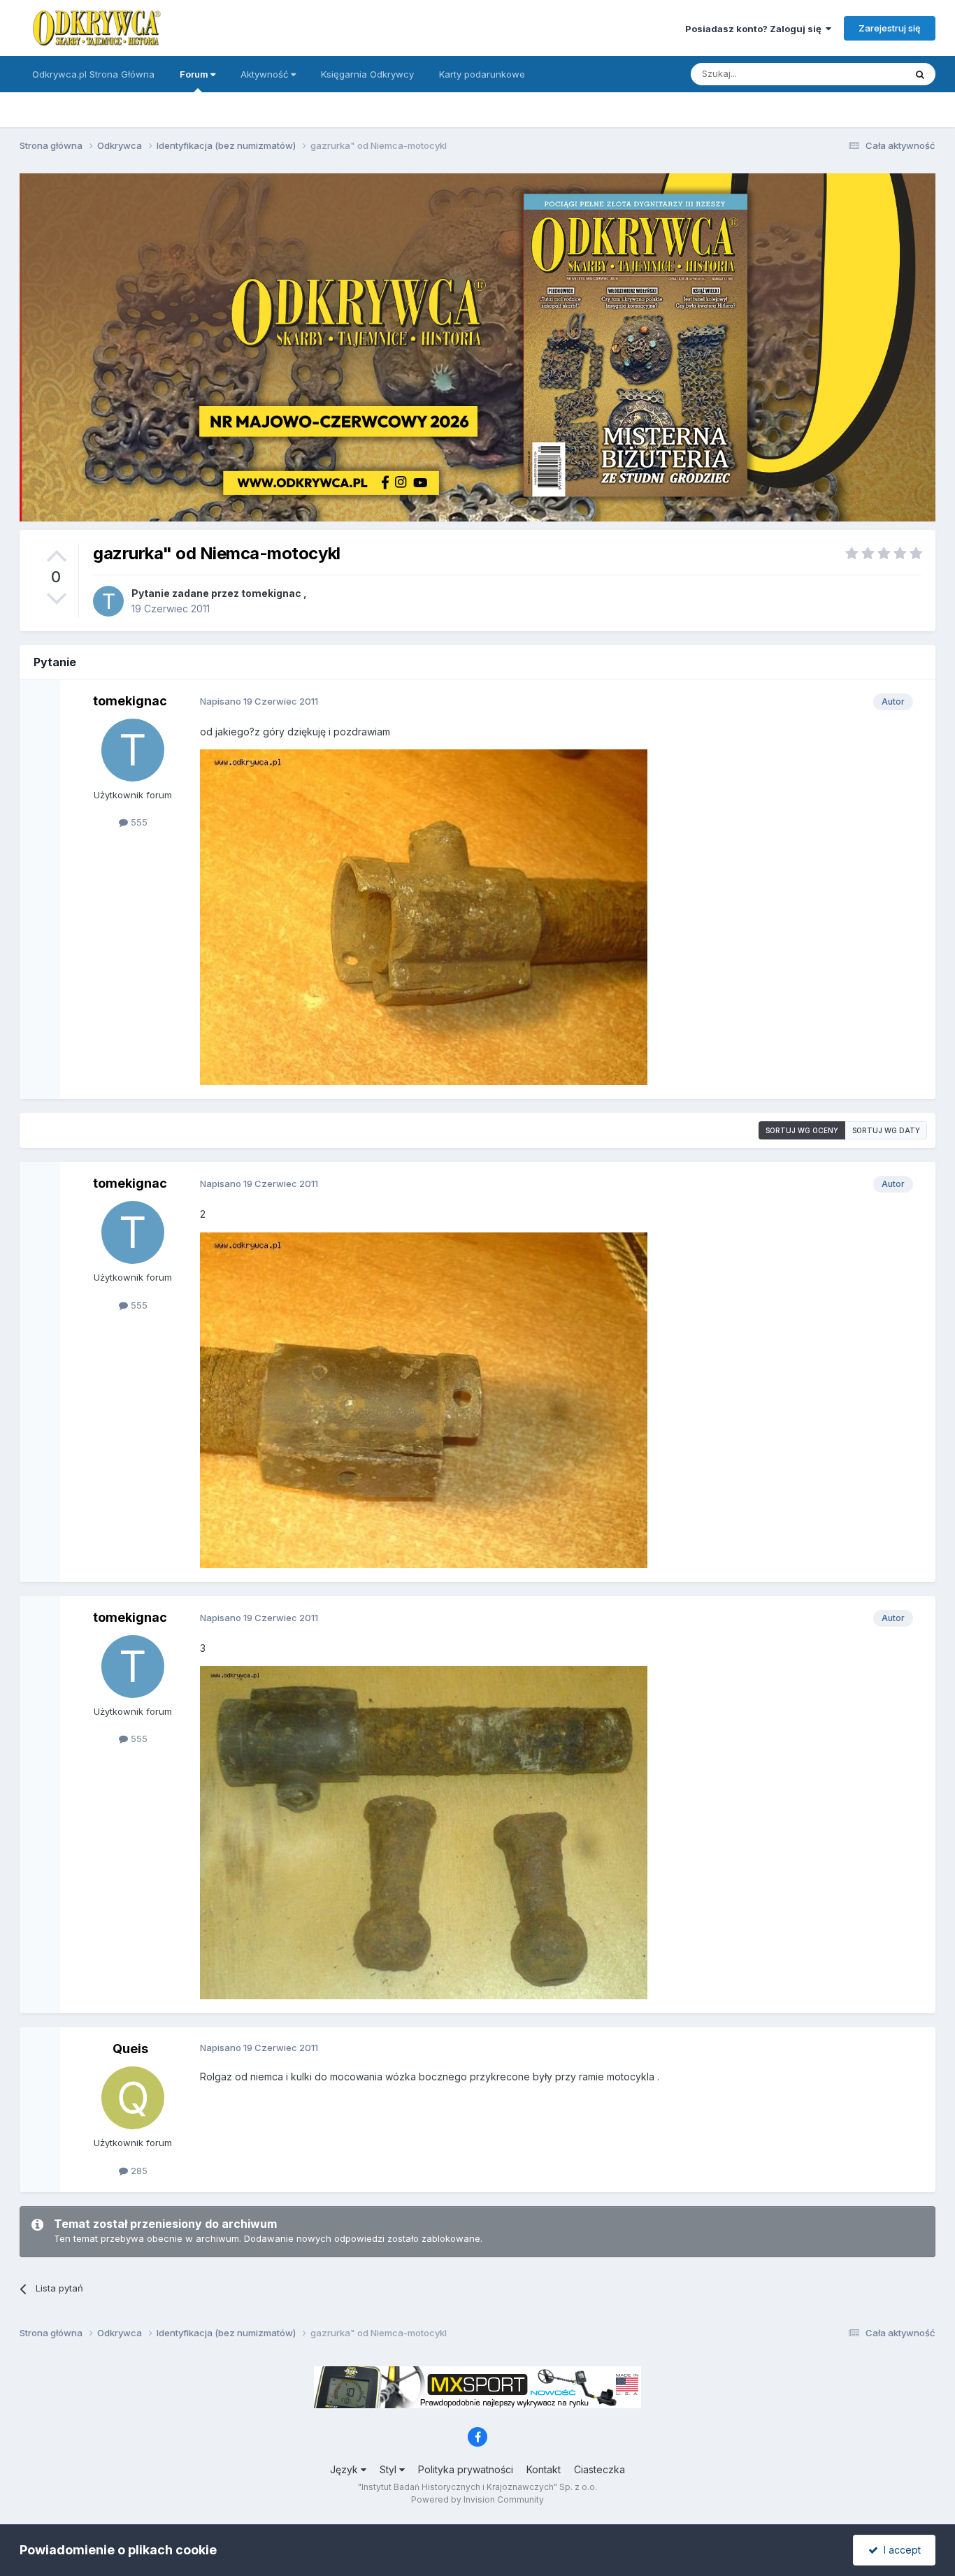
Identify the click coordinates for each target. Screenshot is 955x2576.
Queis (130, 2049)
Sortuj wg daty (886, 1130)
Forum (195, 74)
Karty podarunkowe (482, 74)
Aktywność (266, 74)
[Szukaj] (920, 74)
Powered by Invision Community (477, 2499)
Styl (389, 2469)
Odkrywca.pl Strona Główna (93, 74)
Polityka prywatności (466, 2469)
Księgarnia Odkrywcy (367, 74)
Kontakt (544, 2469)
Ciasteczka (599, 2469)
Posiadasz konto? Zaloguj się (755, 29)
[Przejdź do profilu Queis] (133, 2098)
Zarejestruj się (890, 28)
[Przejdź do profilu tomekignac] (108, 601)
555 (138, 822)
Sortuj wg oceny (802, 1130)
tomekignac (271, 593)
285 (138, 2171)
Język (345, 2469)
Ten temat (865, 74)
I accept (899, 2550)
